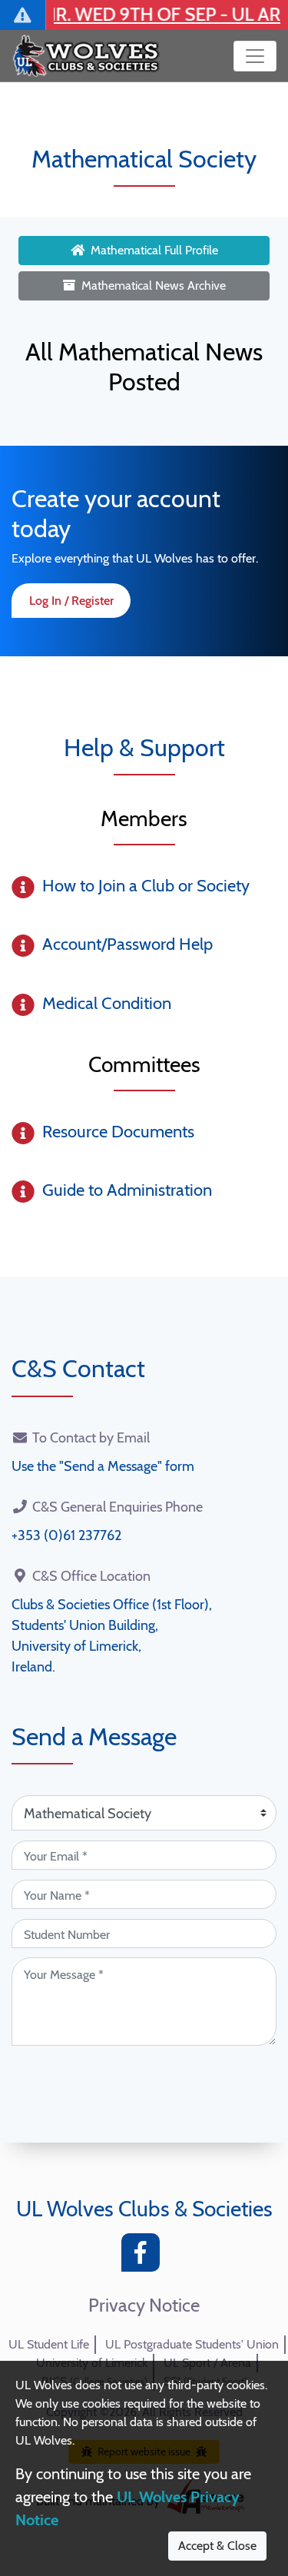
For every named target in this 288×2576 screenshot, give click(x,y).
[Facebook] (144, 2257)
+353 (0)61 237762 (66, 1535)
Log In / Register (71, 601)
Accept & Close (217, 2546)
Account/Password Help (127, 944)
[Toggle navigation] (255, 56)
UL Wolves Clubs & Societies (144, 2209)
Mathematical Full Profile (154, 250)
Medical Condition (107, 1003)
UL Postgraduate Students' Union (192, 2344)
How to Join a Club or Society (146, 886)
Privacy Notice (144, 2305)
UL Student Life (49, 2344)
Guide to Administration (127, 1190)
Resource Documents (118, 1132)
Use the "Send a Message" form (103, 1466)
